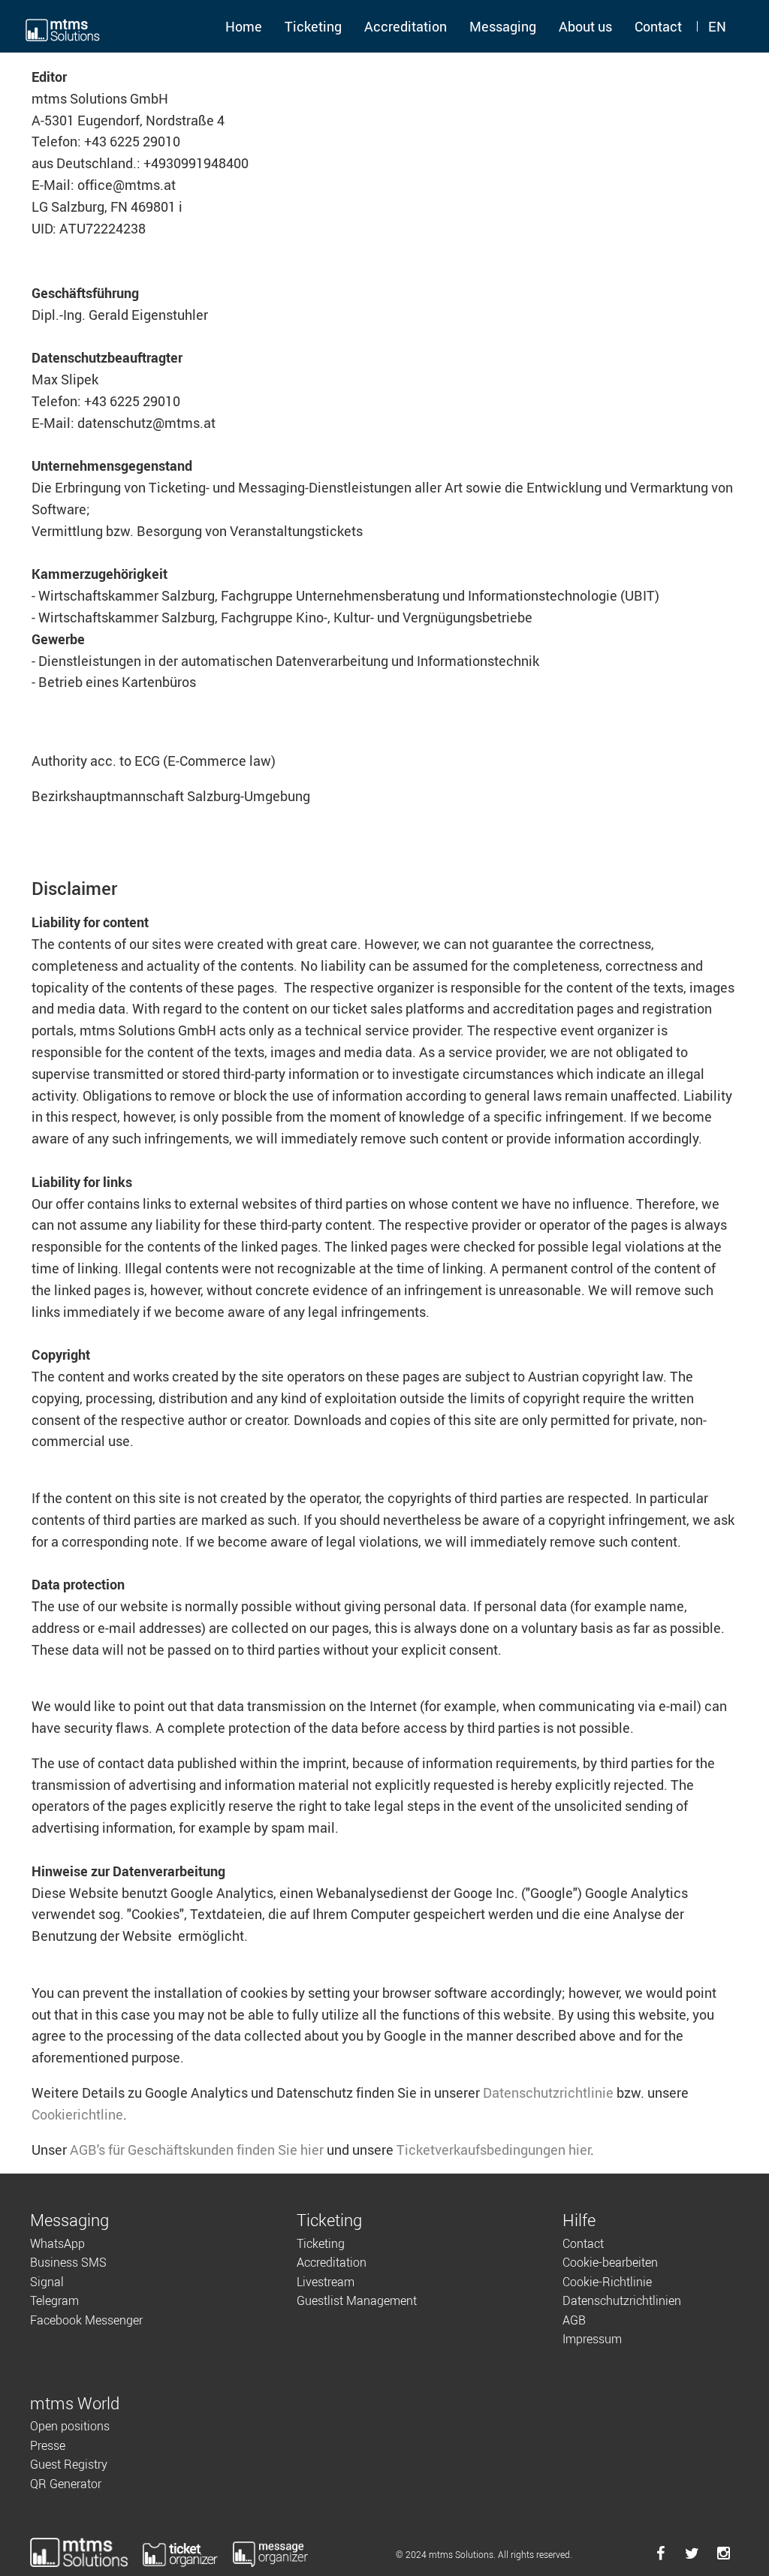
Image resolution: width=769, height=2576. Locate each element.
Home (244, 26)
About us (585, 26)
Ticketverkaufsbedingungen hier (493, 2150)
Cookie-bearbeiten (610, 2262)
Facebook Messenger (86, 2320)
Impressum (592, 2339)
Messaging (503, 26)
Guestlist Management (357, 2300)
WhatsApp (57, 2243)
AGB (574, 2320)
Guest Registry (69, 2464)
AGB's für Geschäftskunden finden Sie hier (197, 2150)
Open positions (70, 2426)
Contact (658, 26)
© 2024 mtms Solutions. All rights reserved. (484, 2554)
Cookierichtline (77, 2114)
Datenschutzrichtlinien (622, 2300)
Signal (47, 2282)
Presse (48, 2445)
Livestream (326, 2282)
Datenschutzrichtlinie (548, 2092)
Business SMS (68, 2262)
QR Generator (66, 2484)
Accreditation (406, 26)
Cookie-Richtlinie (607, 2282)
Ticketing (313, 26)
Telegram (54, 2300)
